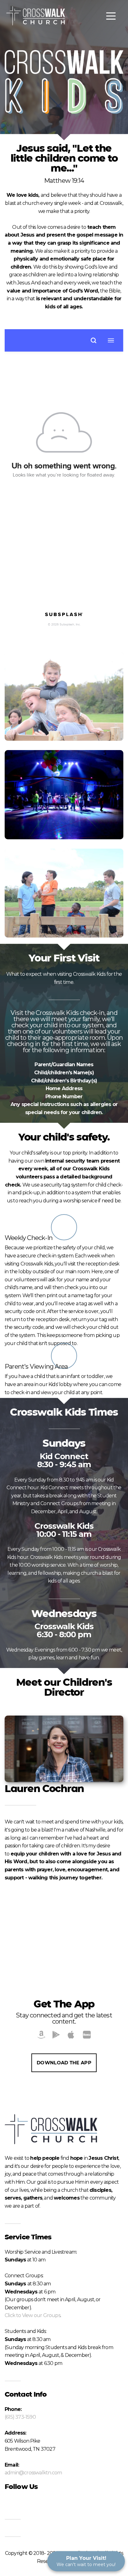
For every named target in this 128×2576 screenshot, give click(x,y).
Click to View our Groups (32, 2315)
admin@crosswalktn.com (33, 2473)
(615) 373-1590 (20, 2417)
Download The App (64, 2063)
